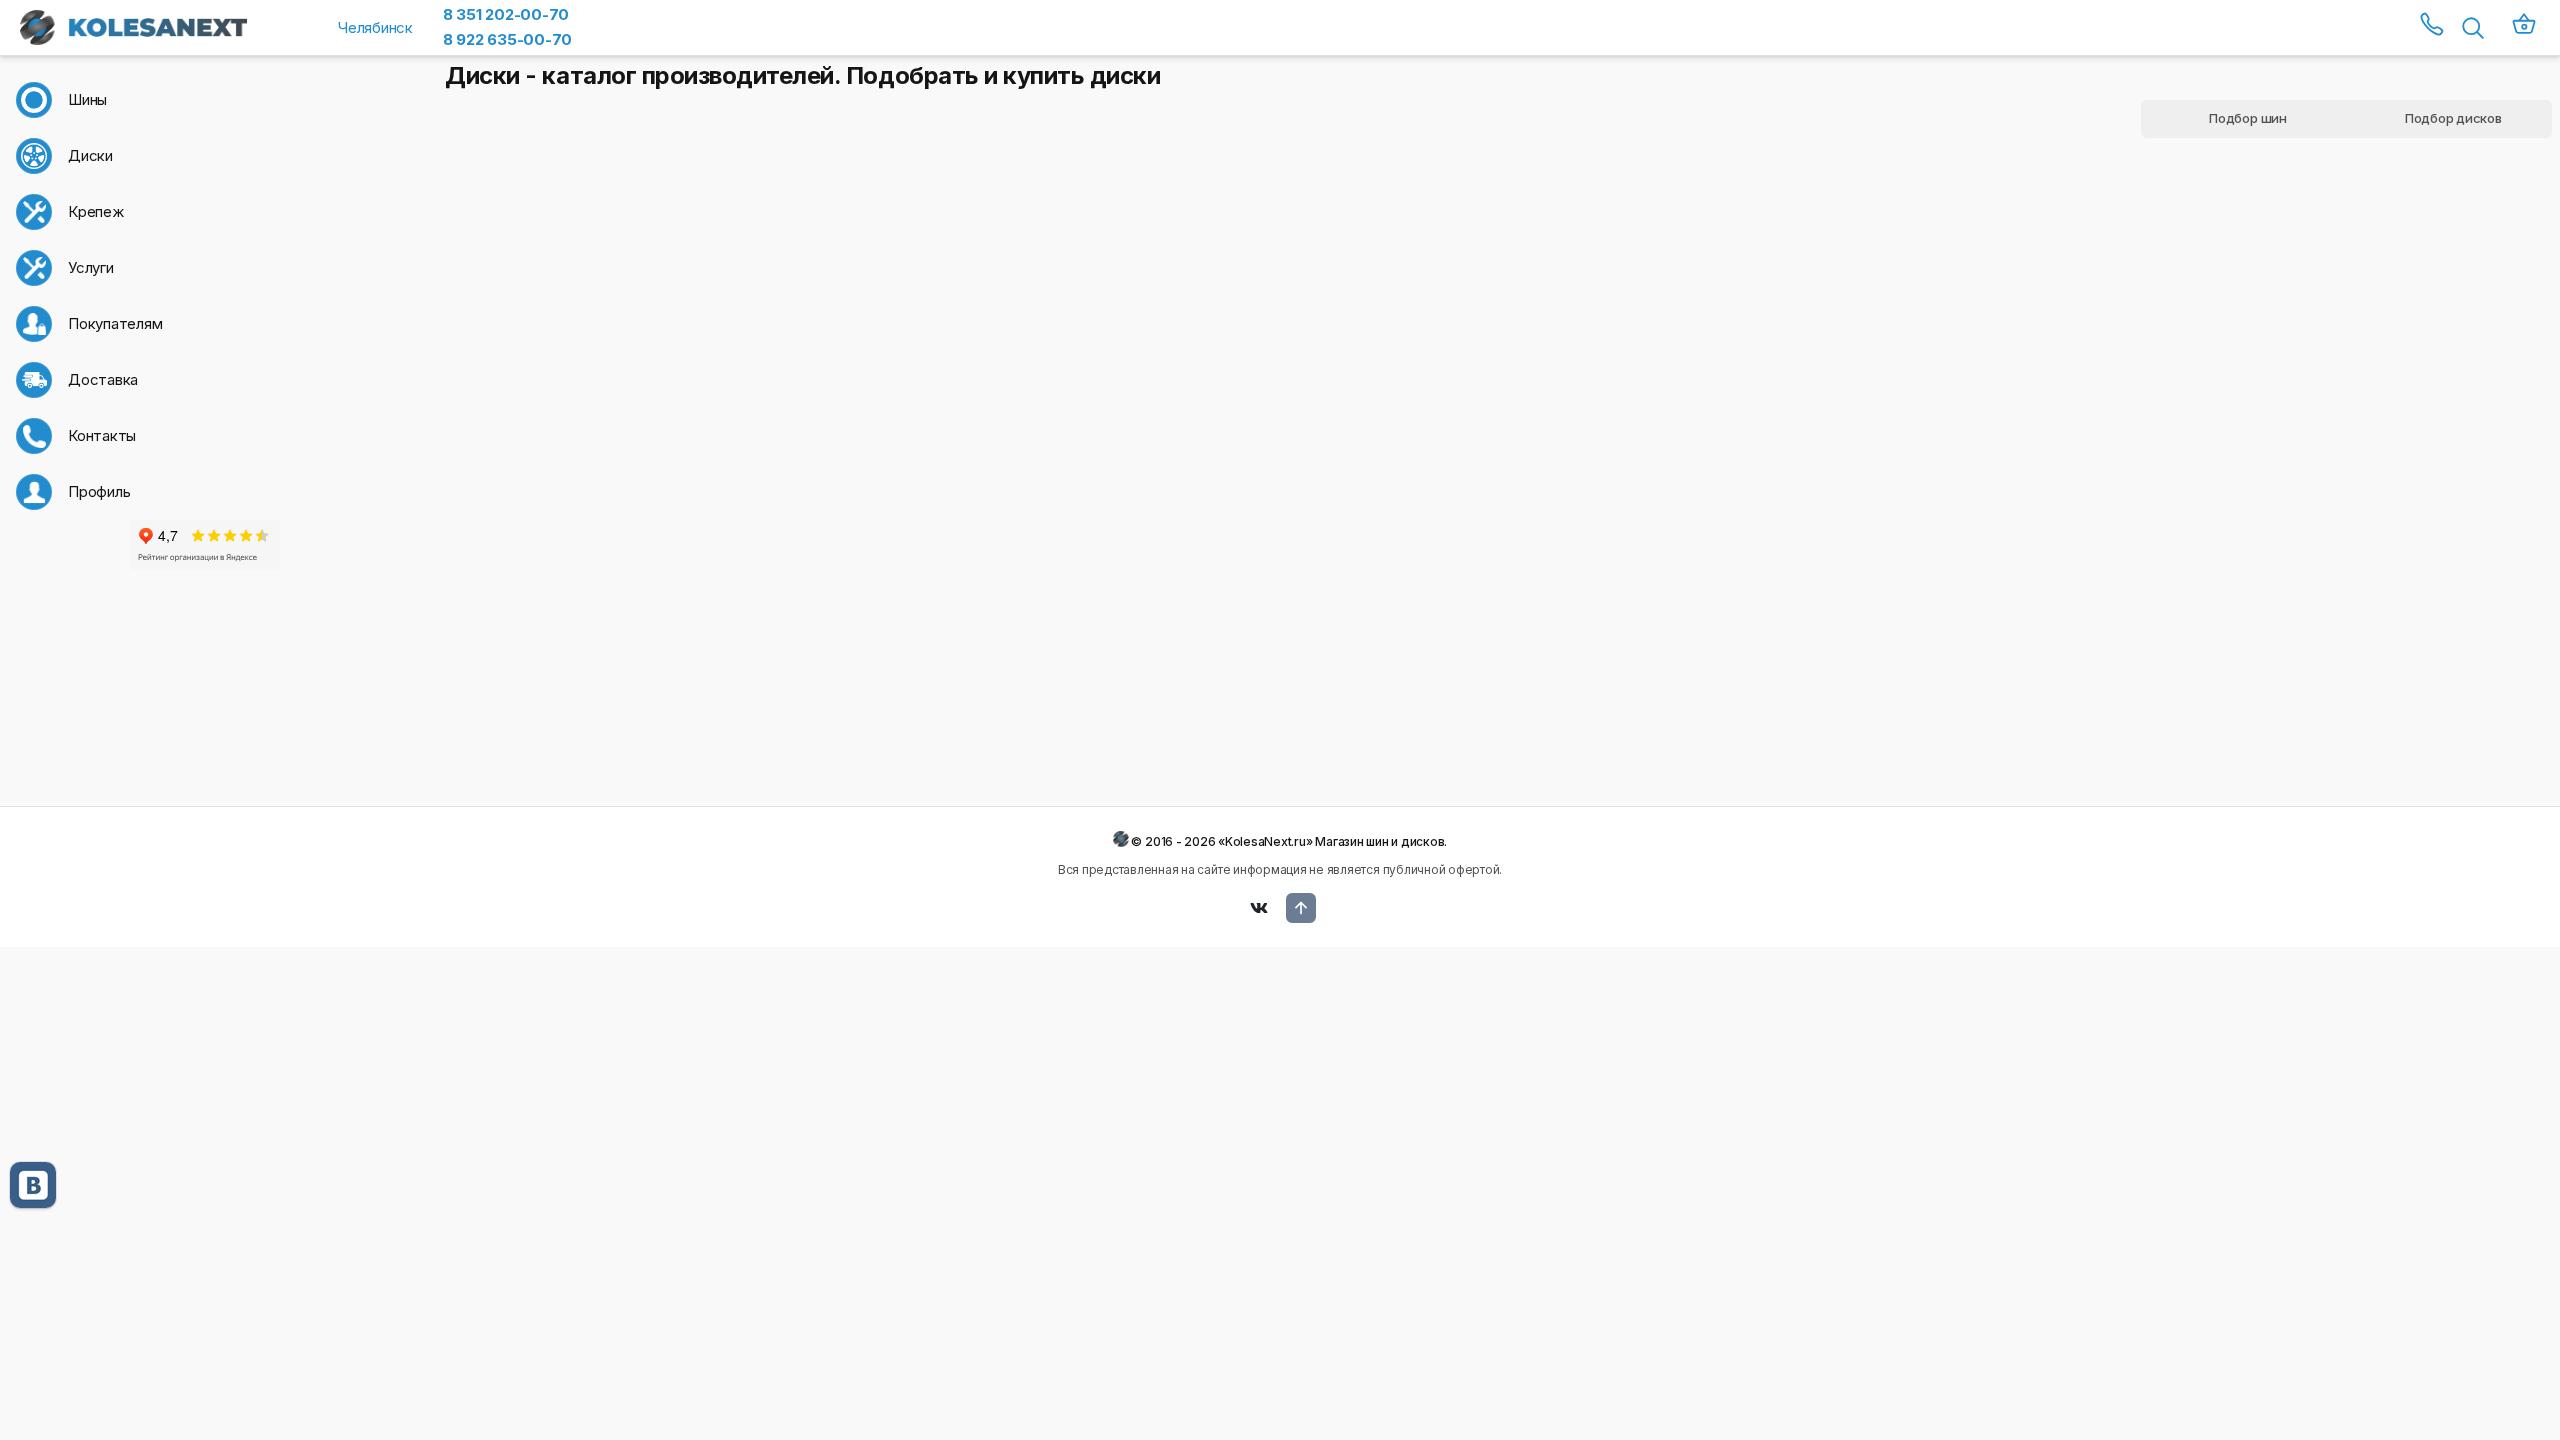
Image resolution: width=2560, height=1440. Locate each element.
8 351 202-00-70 (506, 14)
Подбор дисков (2453, 118)
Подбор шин (2248, 118)
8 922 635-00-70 (507, 39)
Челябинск (375, 27)
